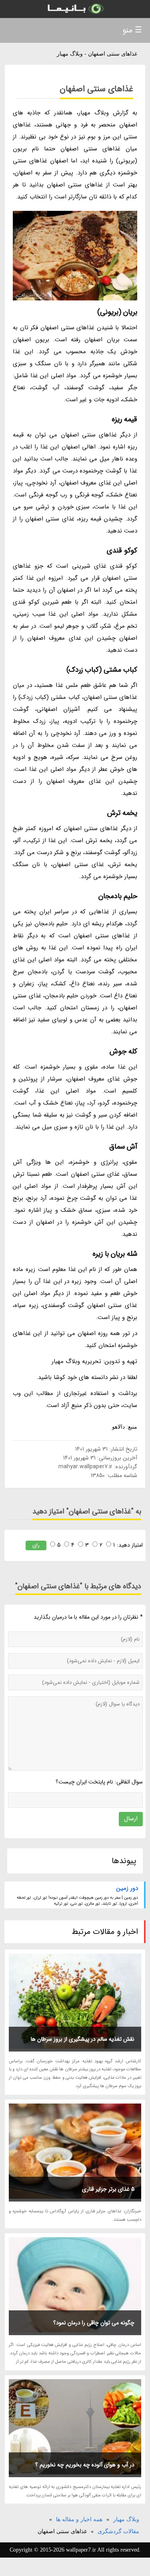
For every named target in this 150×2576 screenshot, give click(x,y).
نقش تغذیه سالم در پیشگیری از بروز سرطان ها (83, 2039)
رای (36, 1545)
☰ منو (132, 30)
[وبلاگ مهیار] (75, 9)
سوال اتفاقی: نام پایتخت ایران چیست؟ (99, 1782)
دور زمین (127, 1888)
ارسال (131, 1819)
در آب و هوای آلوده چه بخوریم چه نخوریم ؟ (85, 2465)
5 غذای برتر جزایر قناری (108, 2189)
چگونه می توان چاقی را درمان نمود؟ (94, 2323)
